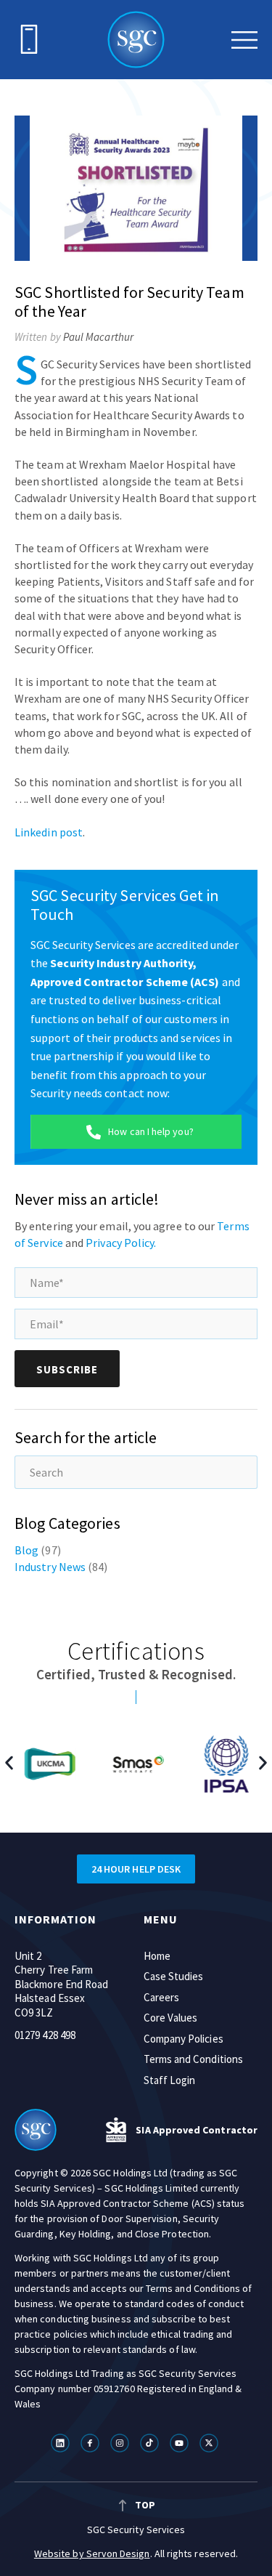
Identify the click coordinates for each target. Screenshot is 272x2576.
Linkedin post (49, 832)
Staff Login (170, 2080)
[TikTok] (151, 2443)
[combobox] (136, 1472)
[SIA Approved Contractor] (116, 2130)
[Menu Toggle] (244, 40)
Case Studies (174, 1976)
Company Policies (184, 2039)
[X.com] (211, 2443)
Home (157, 1956)
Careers (162, 1997)
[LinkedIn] (62, 2443)
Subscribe (67, 1369)
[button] (9, 1763)
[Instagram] (121, 2443)
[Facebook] (92, 2443)
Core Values (171, 2018)
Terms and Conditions (194, 2059)
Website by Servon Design (92, 2553)
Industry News (50, 1567)
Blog (26, 1550)
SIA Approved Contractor (197, 2130)
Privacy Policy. (121, 1243)
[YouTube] (181, 2443)
